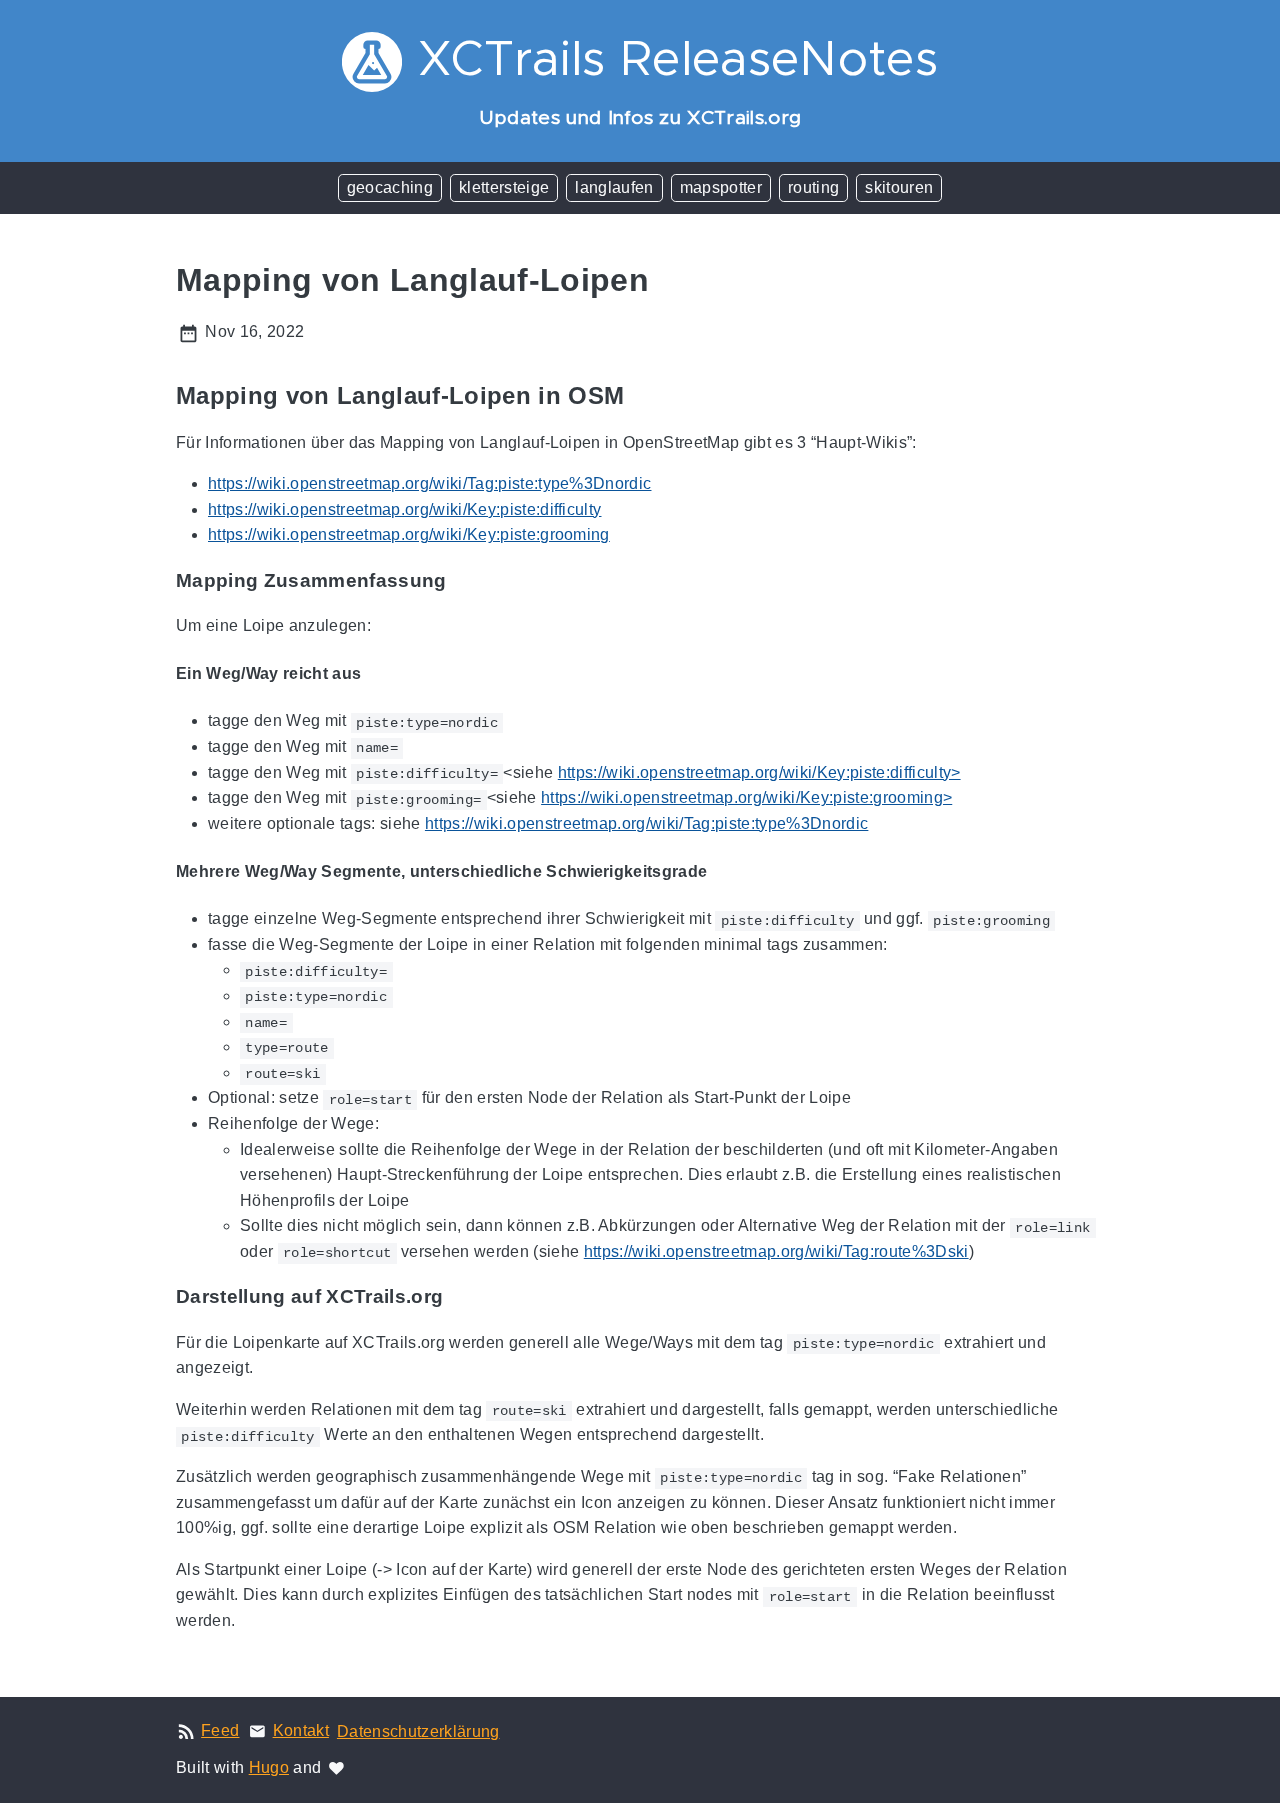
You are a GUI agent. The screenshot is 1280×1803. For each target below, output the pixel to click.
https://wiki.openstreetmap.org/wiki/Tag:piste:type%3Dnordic (429, 483)
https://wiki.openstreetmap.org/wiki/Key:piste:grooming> (746, 797)
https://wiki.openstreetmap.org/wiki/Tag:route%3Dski (776, 1251)
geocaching (390, 187)
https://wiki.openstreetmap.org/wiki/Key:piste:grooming (409, 534)
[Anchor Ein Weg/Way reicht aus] (376, 673)
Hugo (269, 1767)
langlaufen (614, 187)
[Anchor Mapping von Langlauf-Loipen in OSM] (639, 396)
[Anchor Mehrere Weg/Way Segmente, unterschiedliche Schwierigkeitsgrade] (722, 871)
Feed (220, 1730)
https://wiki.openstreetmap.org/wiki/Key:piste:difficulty (404, 509)
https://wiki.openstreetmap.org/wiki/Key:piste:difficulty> (759, 772)
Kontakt (301, 1730)
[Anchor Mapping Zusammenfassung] (462, 581)
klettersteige (504, 187)
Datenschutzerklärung (418, 1731)
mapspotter (721, 187)
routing (813, 187)
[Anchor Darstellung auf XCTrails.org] (458, 1297)
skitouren (899, 187)
